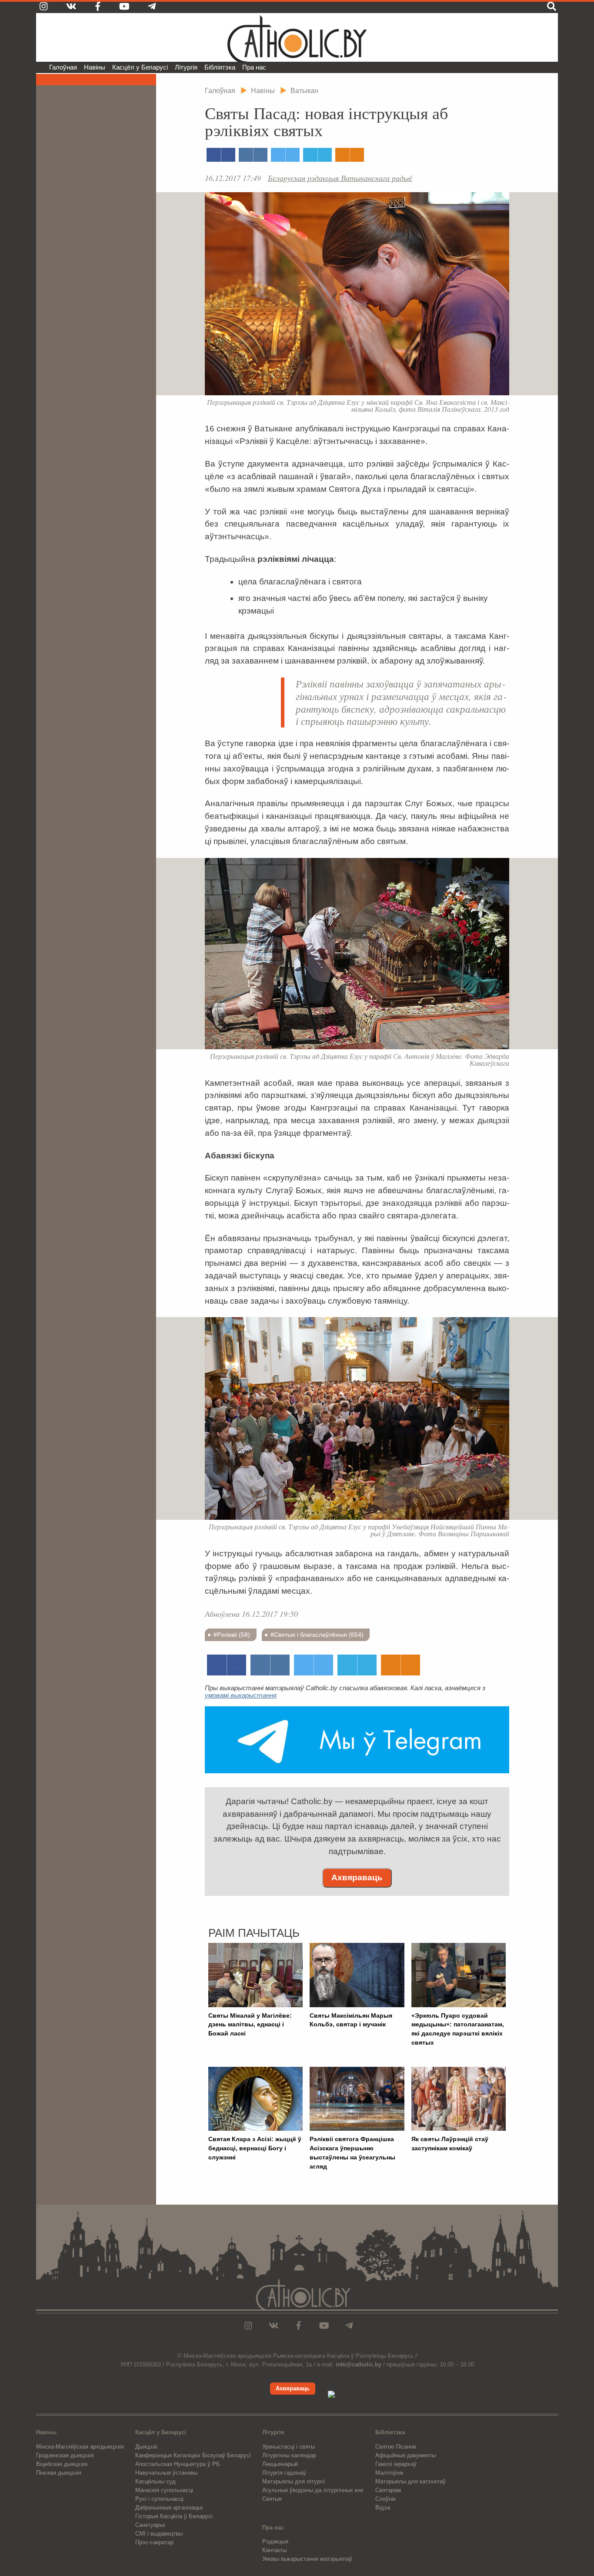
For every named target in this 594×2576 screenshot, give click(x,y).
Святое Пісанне (396, 2447)
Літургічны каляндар (289, 2455)
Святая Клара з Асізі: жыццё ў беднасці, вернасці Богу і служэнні (255, 2148)
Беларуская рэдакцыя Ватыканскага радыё (340, 178)
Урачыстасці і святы (289, 2447)
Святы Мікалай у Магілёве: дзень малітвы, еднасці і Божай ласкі (250, 2025)
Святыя (272, 2499)
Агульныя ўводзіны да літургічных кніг (313, 2490)
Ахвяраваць (357, 1877)
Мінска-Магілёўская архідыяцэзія (80, 2447)
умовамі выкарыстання (241, 1695)
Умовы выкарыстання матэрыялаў (307, 2559)
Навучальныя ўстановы (166, 2473)
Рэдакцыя (275, 2541)
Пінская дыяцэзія (59, 2473)
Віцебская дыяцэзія (62, 2464)
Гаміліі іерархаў (396, 2464)
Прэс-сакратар (154, 2542)
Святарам (388, 2490)
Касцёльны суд (155, 2481)
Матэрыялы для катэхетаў (410, 2481)
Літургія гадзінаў (284, 2473)
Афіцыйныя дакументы (405, 2455)
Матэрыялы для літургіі (294, 2481)
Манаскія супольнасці (164, 2490)
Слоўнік (385, 2499)
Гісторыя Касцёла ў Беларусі (174, 2516)
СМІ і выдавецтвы (159, 2534)
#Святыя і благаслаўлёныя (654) (317, 1635)
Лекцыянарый (280, 2464)
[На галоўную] (297, 37)
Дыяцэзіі (146, 2447)
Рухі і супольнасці (159, 2499)
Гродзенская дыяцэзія (65, 2455)
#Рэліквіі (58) (232, 1635)
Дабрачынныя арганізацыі (169, 2508)
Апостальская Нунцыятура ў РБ (178, 2464)
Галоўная (63, 67)
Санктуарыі (150, 2525)
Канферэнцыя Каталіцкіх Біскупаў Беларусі (193, 2455)
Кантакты (274, 2550)
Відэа (383, 2508)
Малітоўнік (389, 2473)
